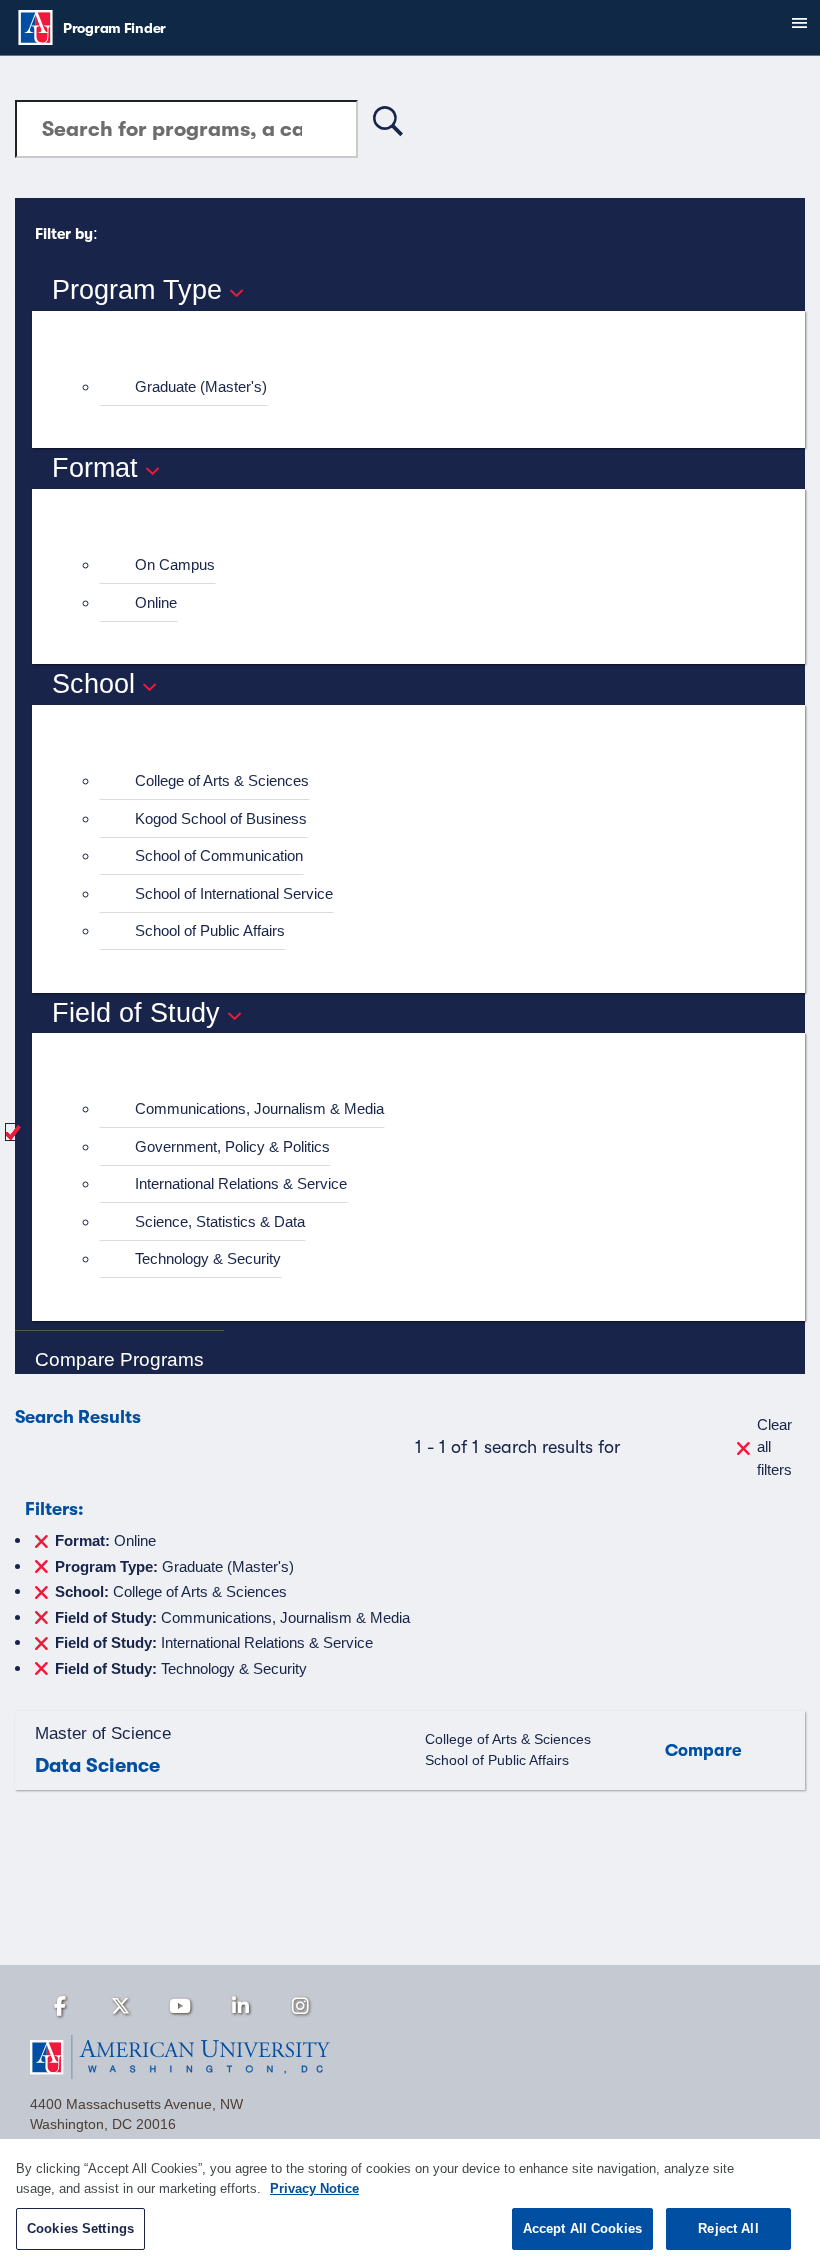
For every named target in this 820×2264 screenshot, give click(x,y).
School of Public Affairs (210, 930)
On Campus (175, 564)
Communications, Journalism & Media (259, 1108)
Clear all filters (774, 1447)
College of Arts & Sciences (222, 780)
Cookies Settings (80, 2228)
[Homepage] (410, 2057)
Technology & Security (208, 1258)
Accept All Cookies (582, 2228)
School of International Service (234, 893)
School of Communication (219, 855)
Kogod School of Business (221, 818)
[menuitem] (427, 387)
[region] (410, 2201)
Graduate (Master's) (201, 386)
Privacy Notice (314, 2188)
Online (156, 602)
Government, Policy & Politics (232, 1146)
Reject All (728, 2228)
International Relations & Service (241, 1183)
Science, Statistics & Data (220, 1221)
